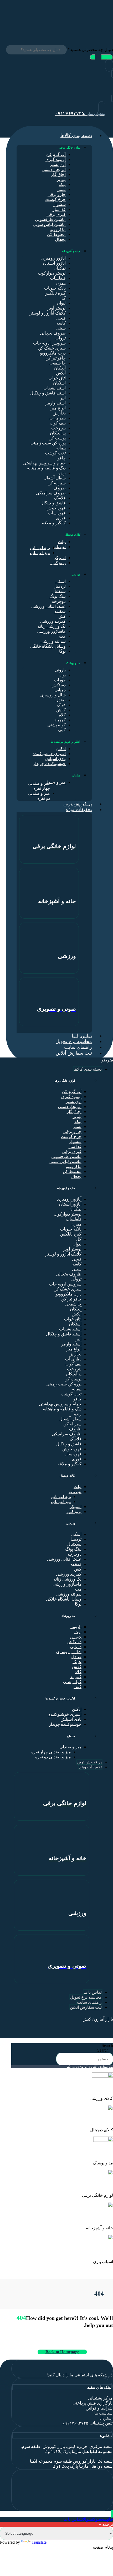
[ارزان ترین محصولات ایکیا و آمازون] (77, 24)
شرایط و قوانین (99, 2408)
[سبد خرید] (112, 99)
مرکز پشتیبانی (100, 2398)
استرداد (106, 2418)
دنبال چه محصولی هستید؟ (90, 50)
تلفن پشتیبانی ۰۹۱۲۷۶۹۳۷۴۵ (87, 2423)
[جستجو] (101, 57)
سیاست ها (103, 2413)
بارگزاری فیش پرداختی (93, 2403)
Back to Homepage (62, 2352)
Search (107, 2045)
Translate (39, 2542)
